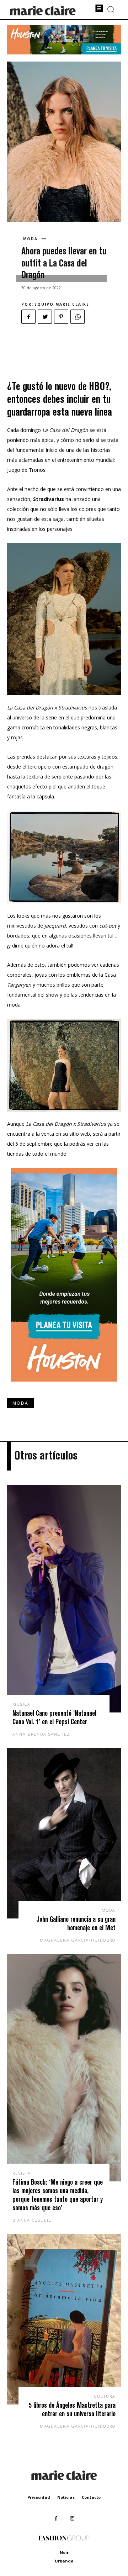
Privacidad (39, 2497)
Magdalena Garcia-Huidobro (78, 1940)
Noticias (66, 2497)
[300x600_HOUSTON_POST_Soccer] (64, 1387)
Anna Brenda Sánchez (41, 1734)
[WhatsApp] (78, 317)
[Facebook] (28, 317)
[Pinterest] (61, 317)
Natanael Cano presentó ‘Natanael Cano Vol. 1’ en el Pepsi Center (54, 1717)
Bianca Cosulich (34, 2220)
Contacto (91, 2497)
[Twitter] (45, 317)
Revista (22, 2173)
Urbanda (64, 2561)
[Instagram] (72, 2519)
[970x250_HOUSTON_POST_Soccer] (64, 52)
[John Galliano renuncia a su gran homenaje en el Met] (64, 1833)
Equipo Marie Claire (62, 304)
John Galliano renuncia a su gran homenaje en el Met (76, 1923)
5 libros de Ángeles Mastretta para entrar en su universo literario (72, 2409)
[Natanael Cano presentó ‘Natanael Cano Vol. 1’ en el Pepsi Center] (64, 1599)
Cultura (105, 2396)
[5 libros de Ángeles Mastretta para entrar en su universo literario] (64, 2319)
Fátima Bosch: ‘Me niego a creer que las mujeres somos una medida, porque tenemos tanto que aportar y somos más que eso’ (58, 2195)
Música (22, 1704)
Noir (64, 2552)
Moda (30, 239)
